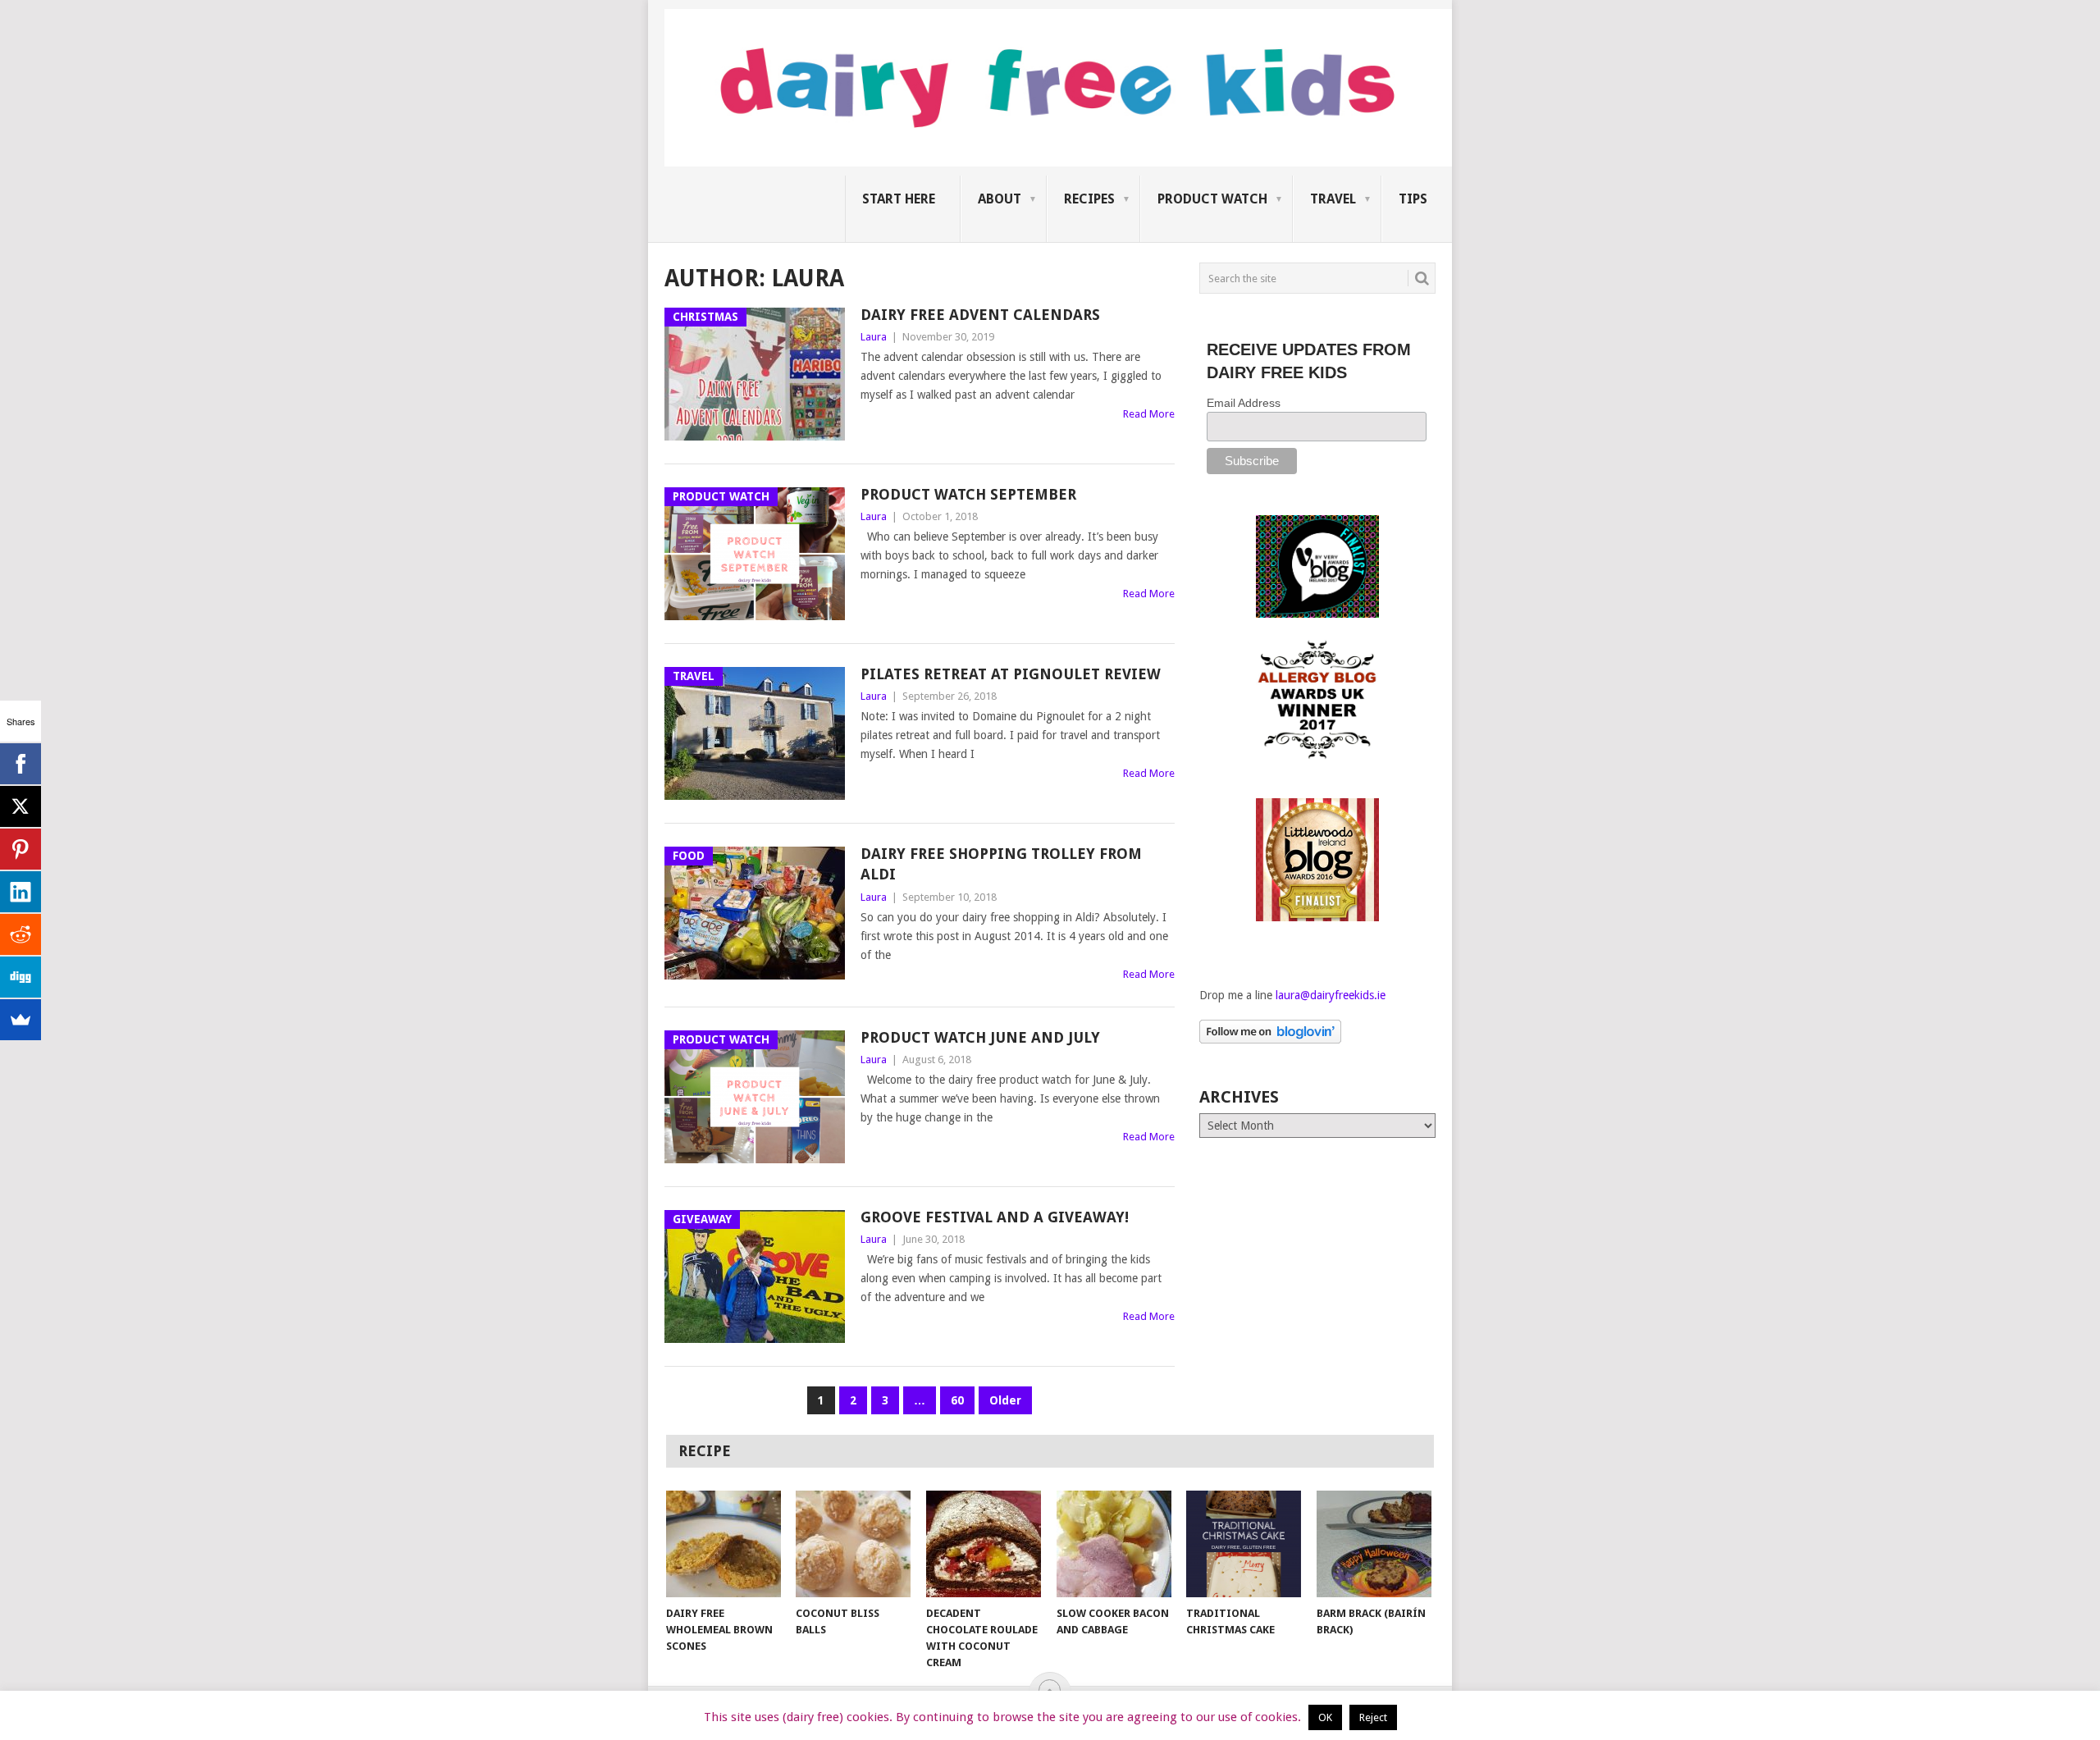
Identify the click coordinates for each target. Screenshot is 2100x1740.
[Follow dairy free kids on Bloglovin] (1270, 1039)
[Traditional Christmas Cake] (1244, 1544)
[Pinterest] (21, 849)
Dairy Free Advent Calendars (980, 315)
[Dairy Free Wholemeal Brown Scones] (724, 1544)
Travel (1333, 199)
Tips (1413, 199)
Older (1005, 1400)
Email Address (1244, 403)
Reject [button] (1373, 1717)
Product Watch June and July (980, 1037)
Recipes (1089, 199)
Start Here (899, 199)
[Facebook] (21, 764)
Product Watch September (968, 494)
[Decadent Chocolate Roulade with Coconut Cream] (984, 1544)
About (1000, 199)
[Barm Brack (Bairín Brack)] (1374, 1544)
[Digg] (21, 977)
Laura (874, 337)
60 (957, 1400)
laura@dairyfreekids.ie (1331, 995)
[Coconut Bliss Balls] (853, 1544)
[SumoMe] (21, 1020)
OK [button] (1325, 1717)
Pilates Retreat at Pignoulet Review (1011, 674)
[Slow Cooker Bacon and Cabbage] (1114, 1544)
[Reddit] (21, 934)
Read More (1149, 414)
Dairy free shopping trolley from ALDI (1001, 864)
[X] (21, 806)
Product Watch (1212, 199)
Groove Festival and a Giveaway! (995, 1217)
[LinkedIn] (21, 892)
